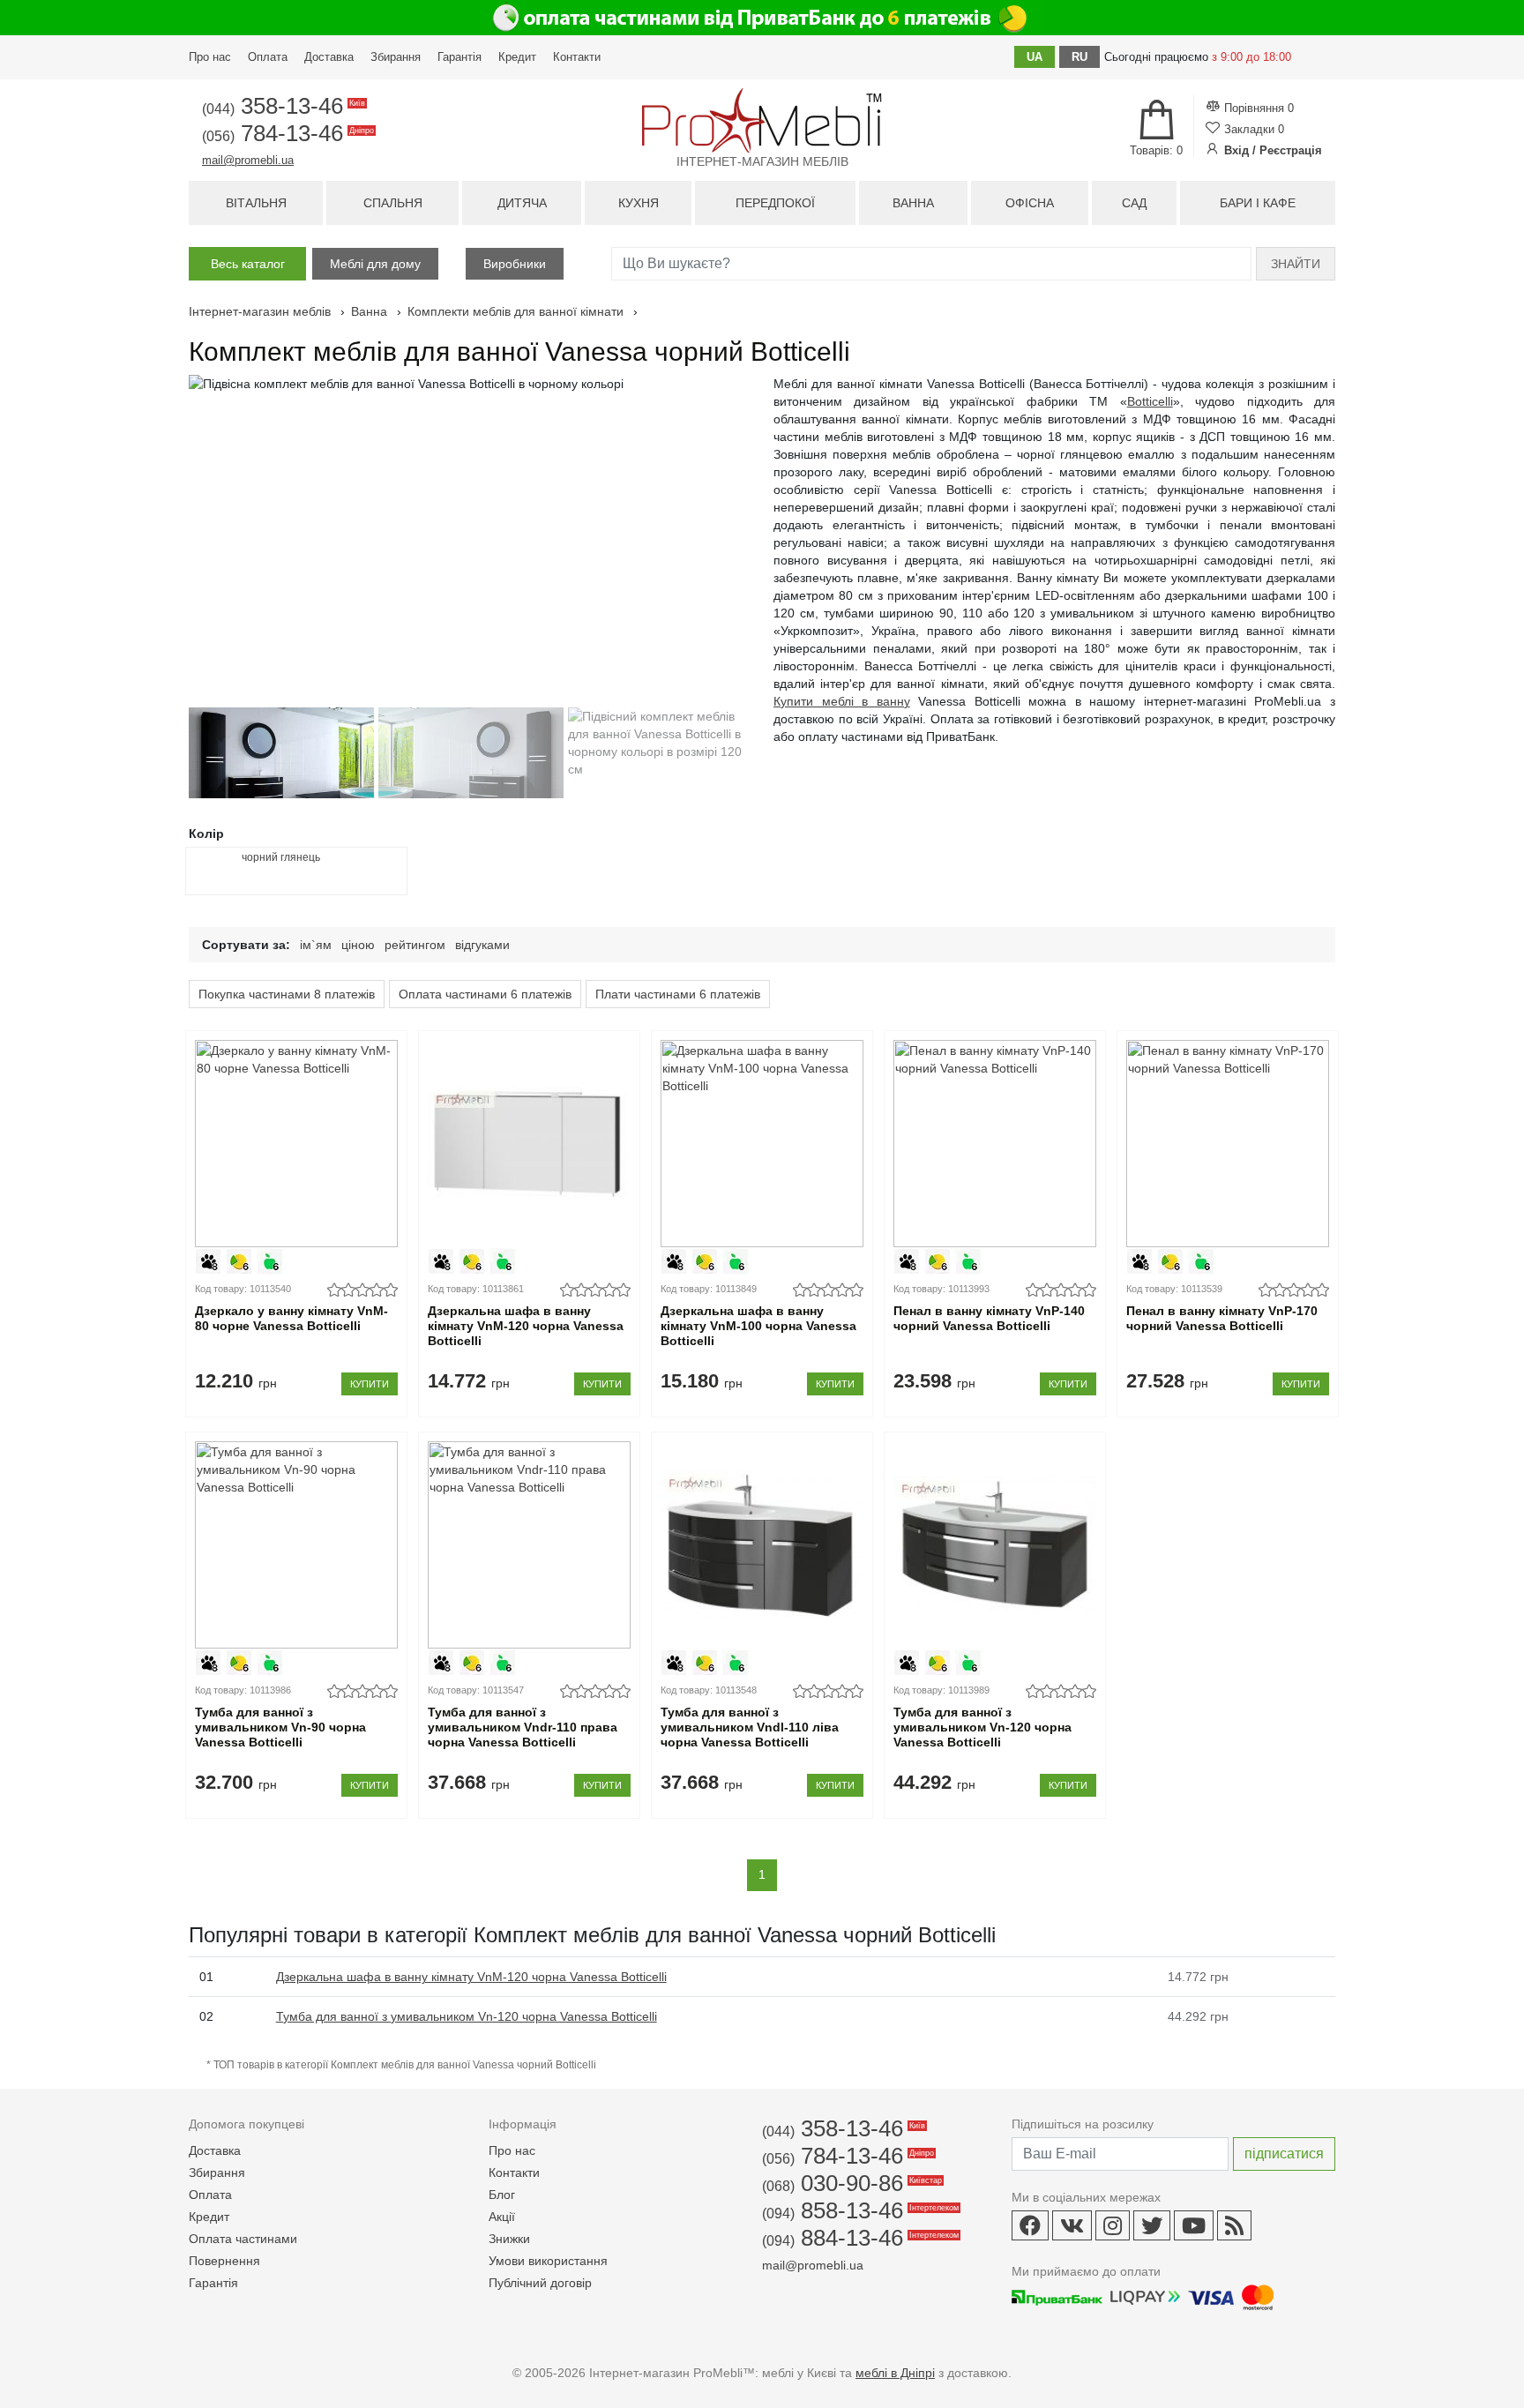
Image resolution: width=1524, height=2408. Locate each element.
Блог (502, 2195)
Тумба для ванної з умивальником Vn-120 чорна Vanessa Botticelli (982, 1727)
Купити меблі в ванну (842, 701)
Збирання (396, 57)
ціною (358, 945)
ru (1079, 57)
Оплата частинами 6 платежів (485, 994)
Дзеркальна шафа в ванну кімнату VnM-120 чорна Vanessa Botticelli (526, 1326)
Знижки (509, 2239)
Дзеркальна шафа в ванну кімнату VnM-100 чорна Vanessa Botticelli (758, 1326)
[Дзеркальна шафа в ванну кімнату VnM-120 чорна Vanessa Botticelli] (529, 1144)
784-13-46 (287, 133)
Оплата (268, 57)
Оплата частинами (243, 2239)
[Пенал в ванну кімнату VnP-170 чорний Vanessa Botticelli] (1227, 1144)
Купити (370, 1384)
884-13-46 (859, 2238)
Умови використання (548, 2261)
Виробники (515, 264)
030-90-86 (851, 2183)
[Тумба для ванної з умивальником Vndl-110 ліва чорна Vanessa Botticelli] (762, 1545)
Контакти (577, 57)
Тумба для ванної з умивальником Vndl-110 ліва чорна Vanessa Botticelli (750, 1727)
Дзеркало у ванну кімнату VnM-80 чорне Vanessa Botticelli (291, 1318)
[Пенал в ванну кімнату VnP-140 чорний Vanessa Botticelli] (994, 1144)
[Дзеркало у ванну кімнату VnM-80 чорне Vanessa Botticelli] (296, 1144)
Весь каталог (248, 264)
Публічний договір (540, 2283)
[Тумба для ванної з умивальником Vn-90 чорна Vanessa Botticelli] (296, 1545)
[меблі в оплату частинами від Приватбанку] (762, 18)
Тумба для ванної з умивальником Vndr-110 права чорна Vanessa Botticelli (523, 1727)
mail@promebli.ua (248, 160)
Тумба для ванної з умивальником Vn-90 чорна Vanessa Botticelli (280, 1727)
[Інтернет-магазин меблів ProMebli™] (762, 120)
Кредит (517, 57)
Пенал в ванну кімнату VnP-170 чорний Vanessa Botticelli (1222, 1318)
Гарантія (459, 57)
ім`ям (316, 945)
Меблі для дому (375, 264)
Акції (502, 2217)
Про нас (210, 57)
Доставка (329, 57)
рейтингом (415, 945)
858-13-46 (859, 2210)
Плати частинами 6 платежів (678, 994)
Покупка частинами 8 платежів (287, 994)
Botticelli (1150, 401)
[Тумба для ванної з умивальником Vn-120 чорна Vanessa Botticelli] (994, 1545)
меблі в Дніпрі (895, 2373)
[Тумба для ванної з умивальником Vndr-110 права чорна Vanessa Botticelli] (529, 1545)
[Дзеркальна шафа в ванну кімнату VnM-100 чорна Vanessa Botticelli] (762, 1144)
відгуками (482, 945)
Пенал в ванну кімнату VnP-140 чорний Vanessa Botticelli (989, 1318)
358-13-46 (282, 106)
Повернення (224, 2261)
